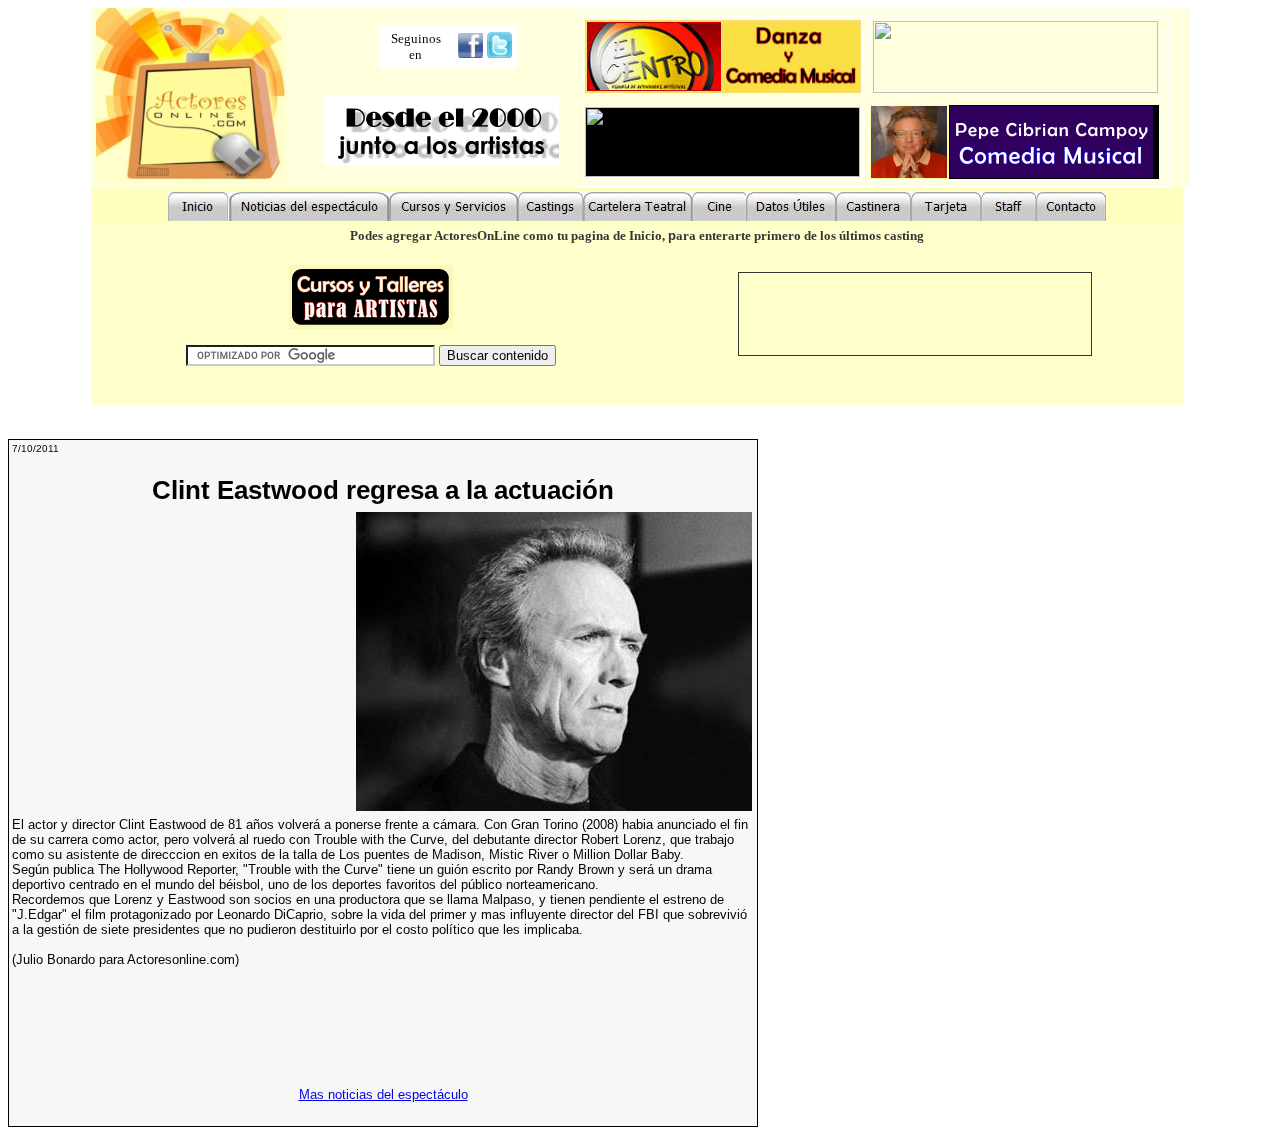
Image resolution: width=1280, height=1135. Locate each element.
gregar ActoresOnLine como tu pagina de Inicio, (530, 235)
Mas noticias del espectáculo (383, 1094)
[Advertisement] (180, 662)
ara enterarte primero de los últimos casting (800, 235)
